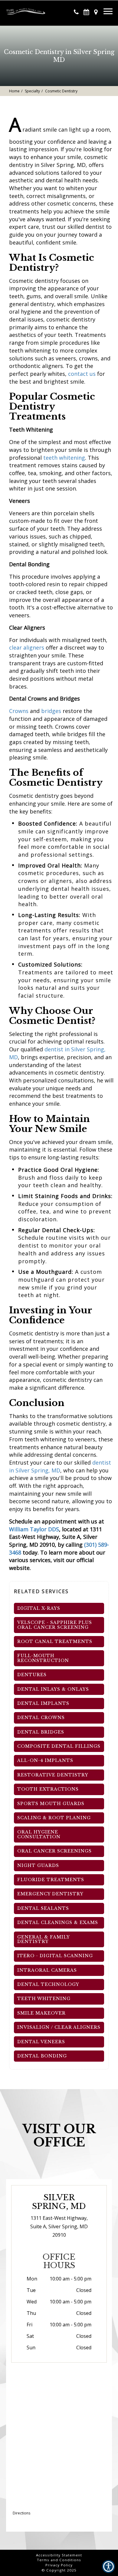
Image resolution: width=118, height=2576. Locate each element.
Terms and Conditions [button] (59, 2560)
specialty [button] (32, 91)
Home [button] (14, 91)
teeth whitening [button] (64, 458)
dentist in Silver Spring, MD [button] (60, 1466)
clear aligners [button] (27, 647)
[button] (27, 9)
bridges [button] (51, 711)
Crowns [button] (19, 711)
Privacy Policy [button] (59, 2565)
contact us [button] (82, 374)
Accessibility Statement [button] (59, 2555)
